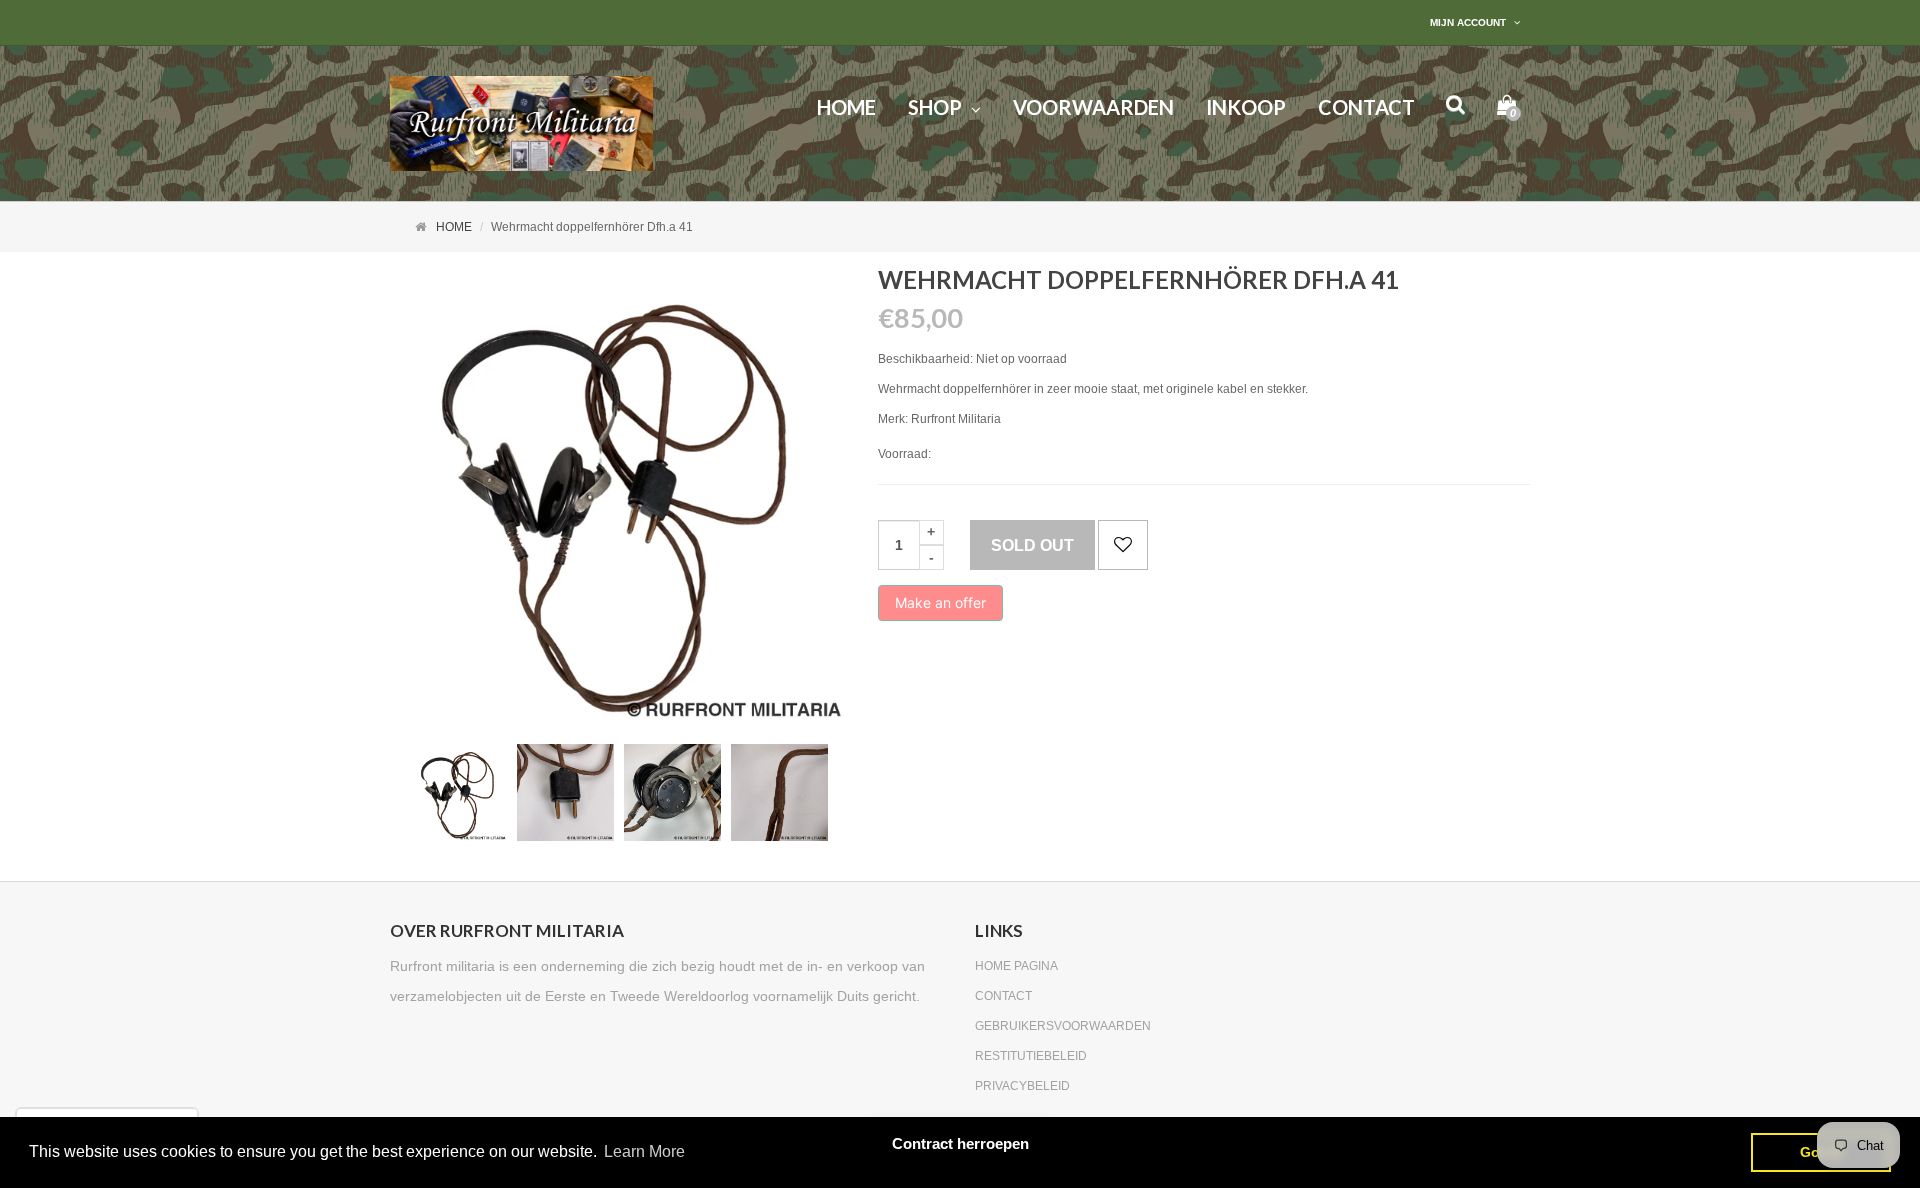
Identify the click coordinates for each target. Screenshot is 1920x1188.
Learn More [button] (644, 1151)
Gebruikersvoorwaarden (1063, 1026)
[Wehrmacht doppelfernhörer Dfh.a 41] (458, 792)
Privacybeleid (1022, 1086)
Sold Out (1032, 545)
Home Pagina (1016, 966)
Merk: (893, 419)
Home (454, 227)
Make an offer (940, 607)
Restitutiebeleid (1031, 1056)
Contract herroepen (960, 1143)
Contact (1003, 996)
